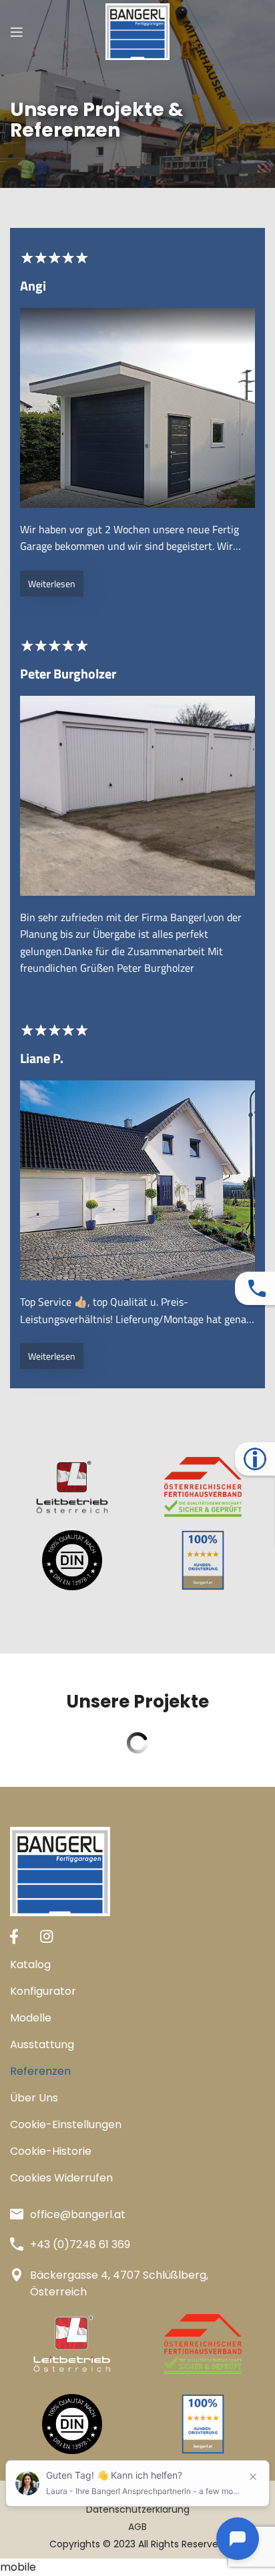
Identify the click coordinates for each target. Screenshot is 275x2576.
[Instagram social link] (46, 1936)
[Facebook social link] (14, 1936)
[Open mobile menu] (17, 32)
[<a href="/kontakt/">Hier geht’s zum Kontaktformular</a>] (257, 1288)
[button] (137, 2125)
